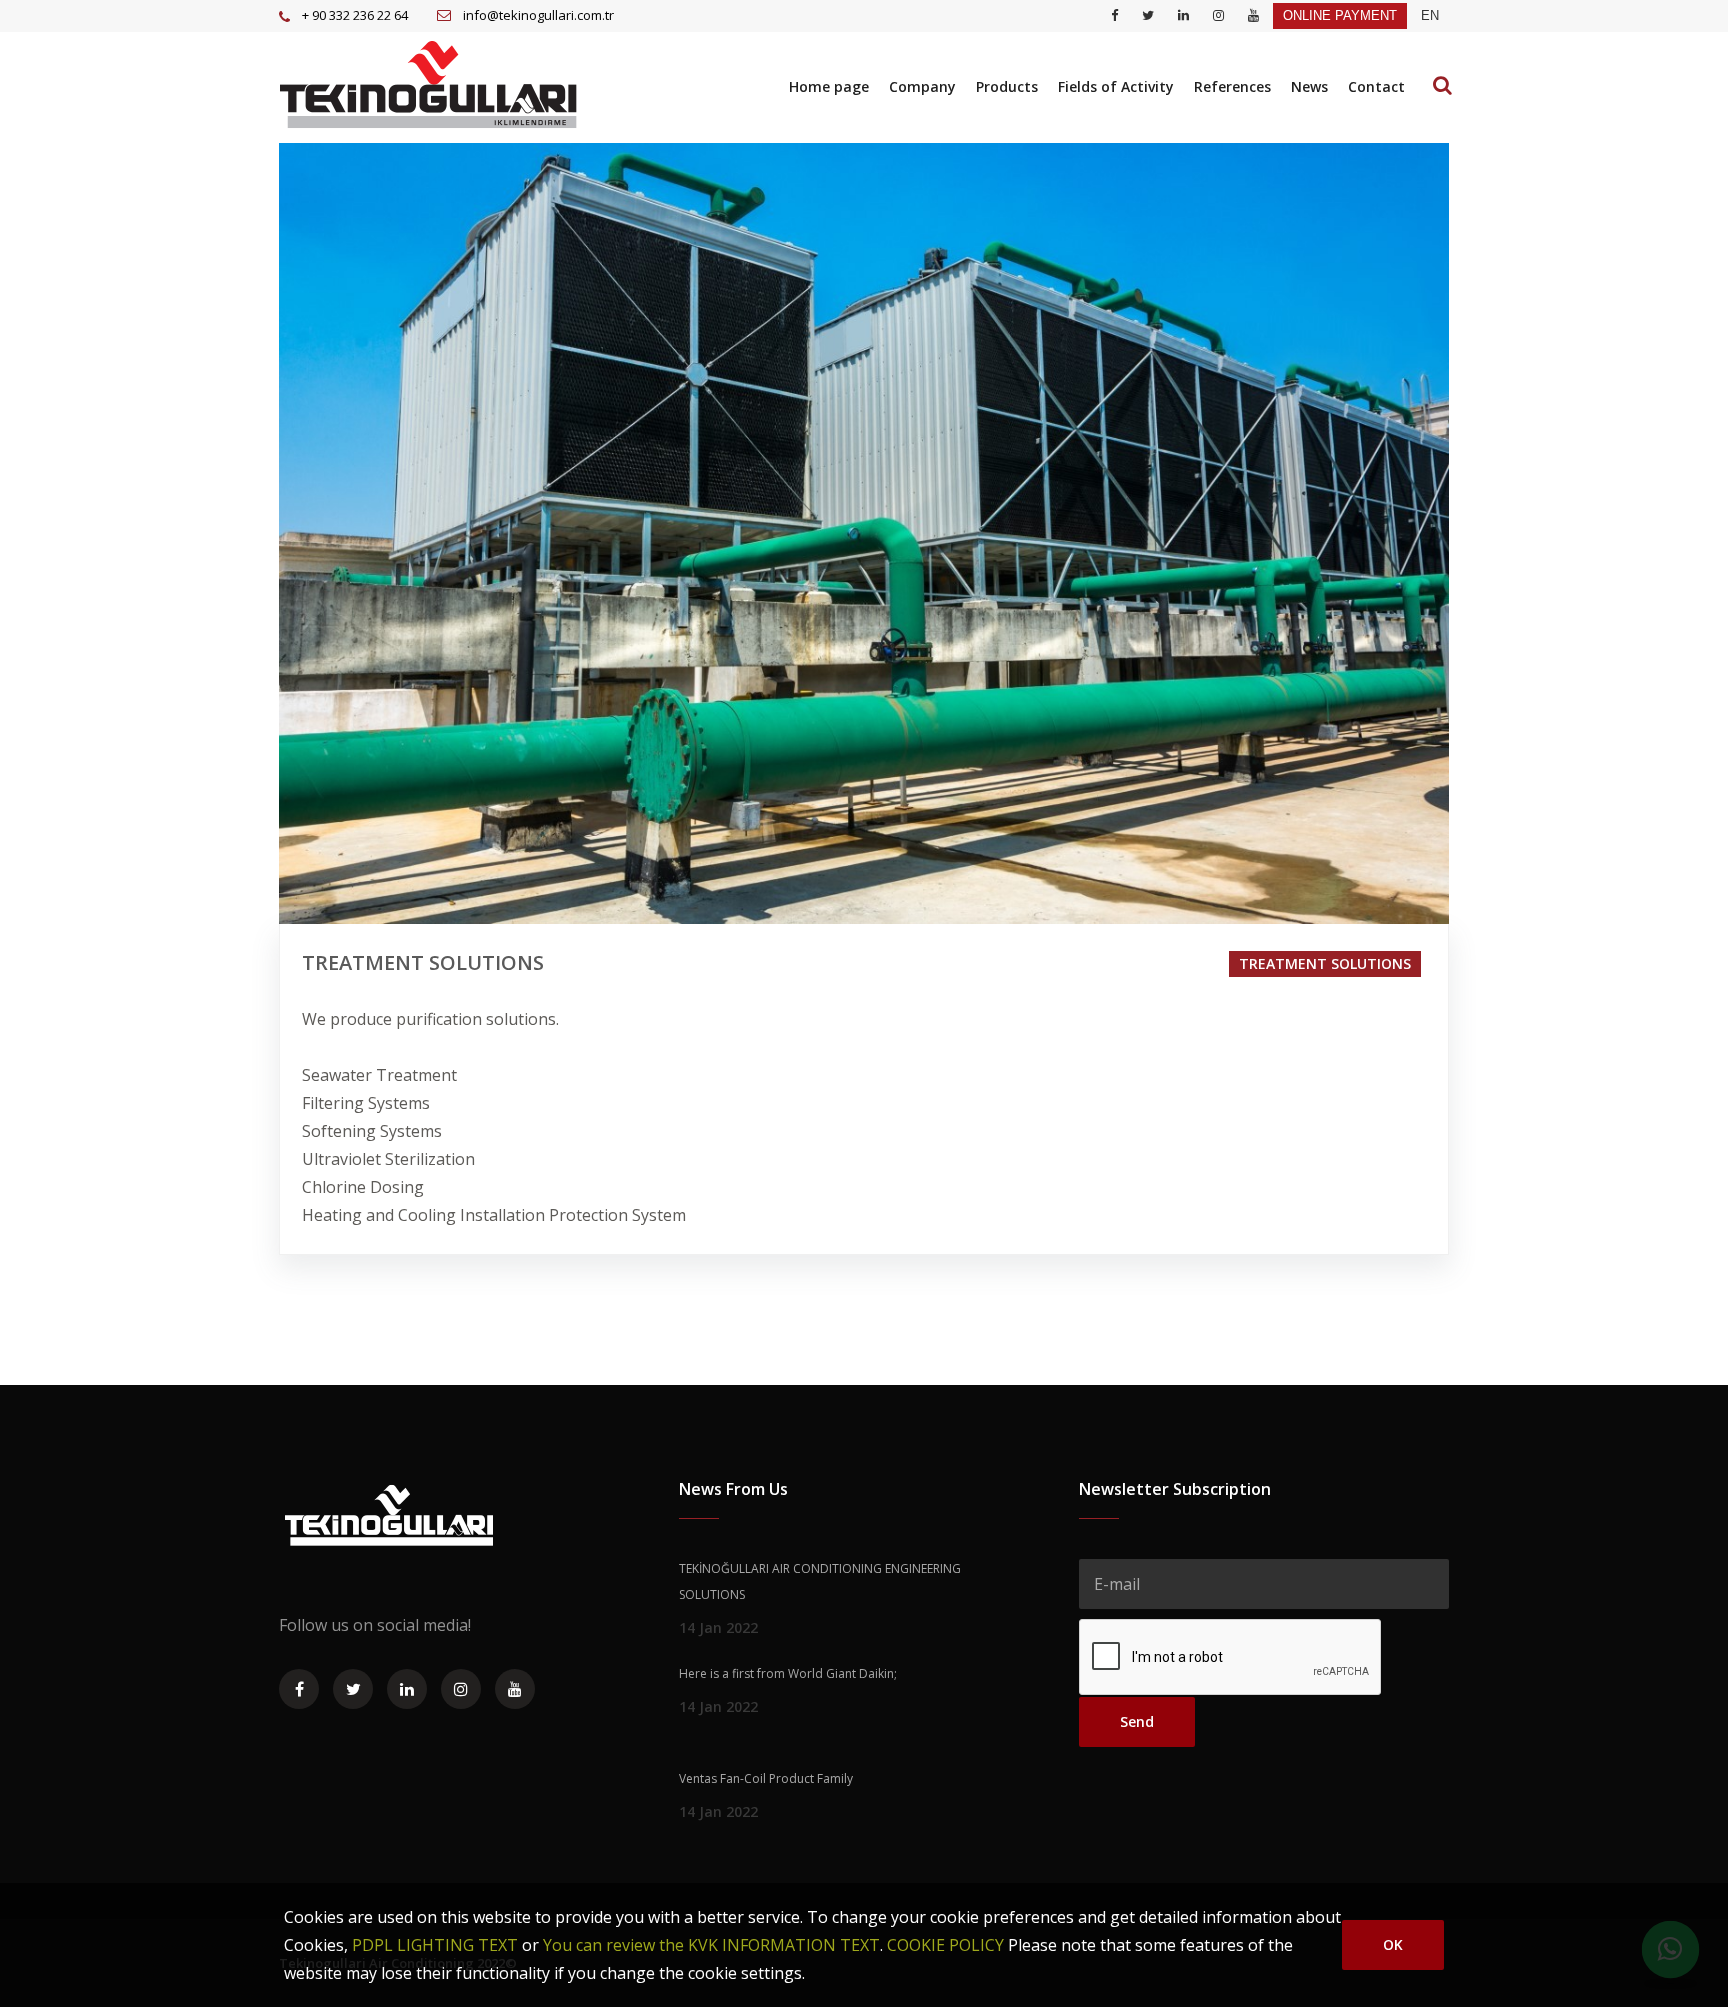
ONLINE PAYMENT (1340, 15)
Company (922, 86)
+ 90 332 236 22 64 (355, 15)
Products (1007, 86)
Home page (829, 86)
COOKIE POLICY (945, 1945)
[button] (1430, 16)
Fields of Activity (1116, 86)
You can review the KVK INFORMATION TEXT (711, 1945)
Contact (1376, 86)
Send (1137, 1721)
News (1309, 86)
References (1232, 86)
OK (1393, 1944)
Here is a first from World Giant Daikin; (788, 1673)
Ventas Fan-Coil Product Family (766, 1778)
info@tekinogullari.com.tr (538, 15)
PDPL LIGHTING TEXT (435, 1945)
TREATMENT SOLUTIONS (1325, 963)
